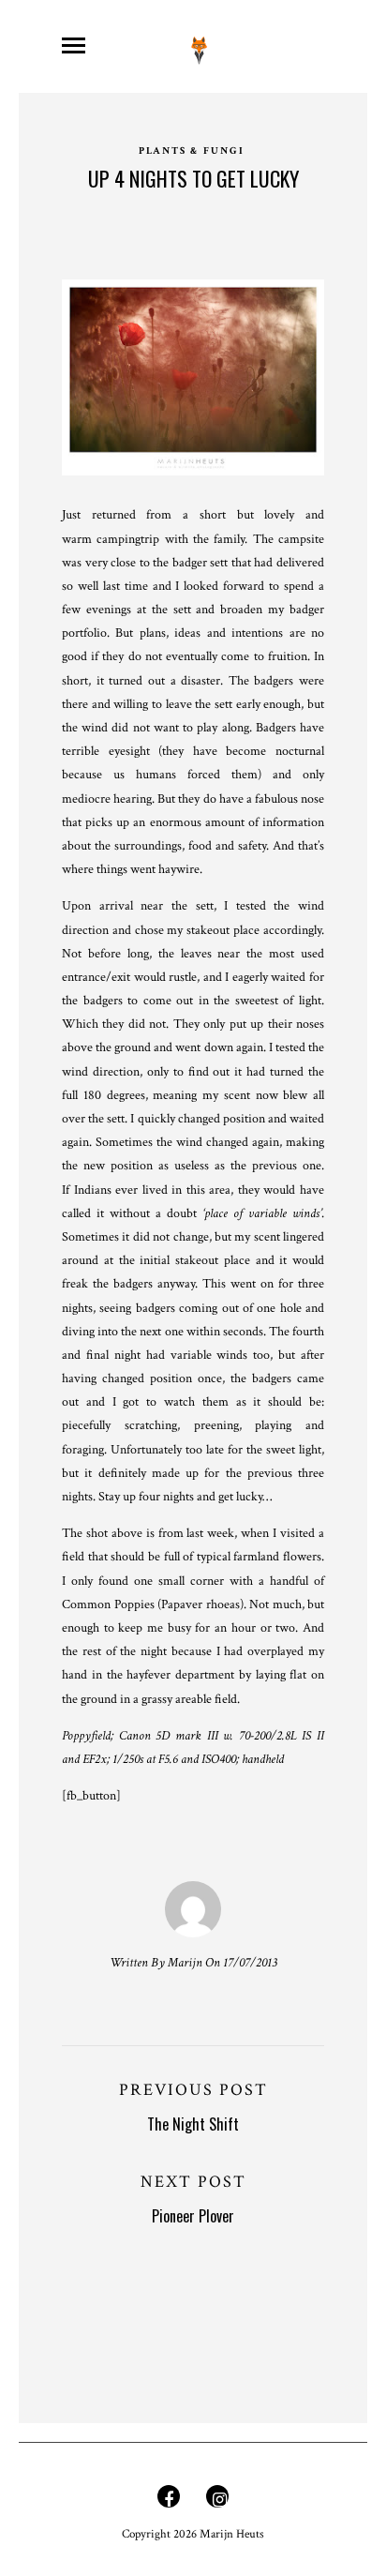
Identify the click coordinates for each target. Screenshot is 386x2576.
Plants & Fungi (192, 151)
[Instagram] (217, 2501)
